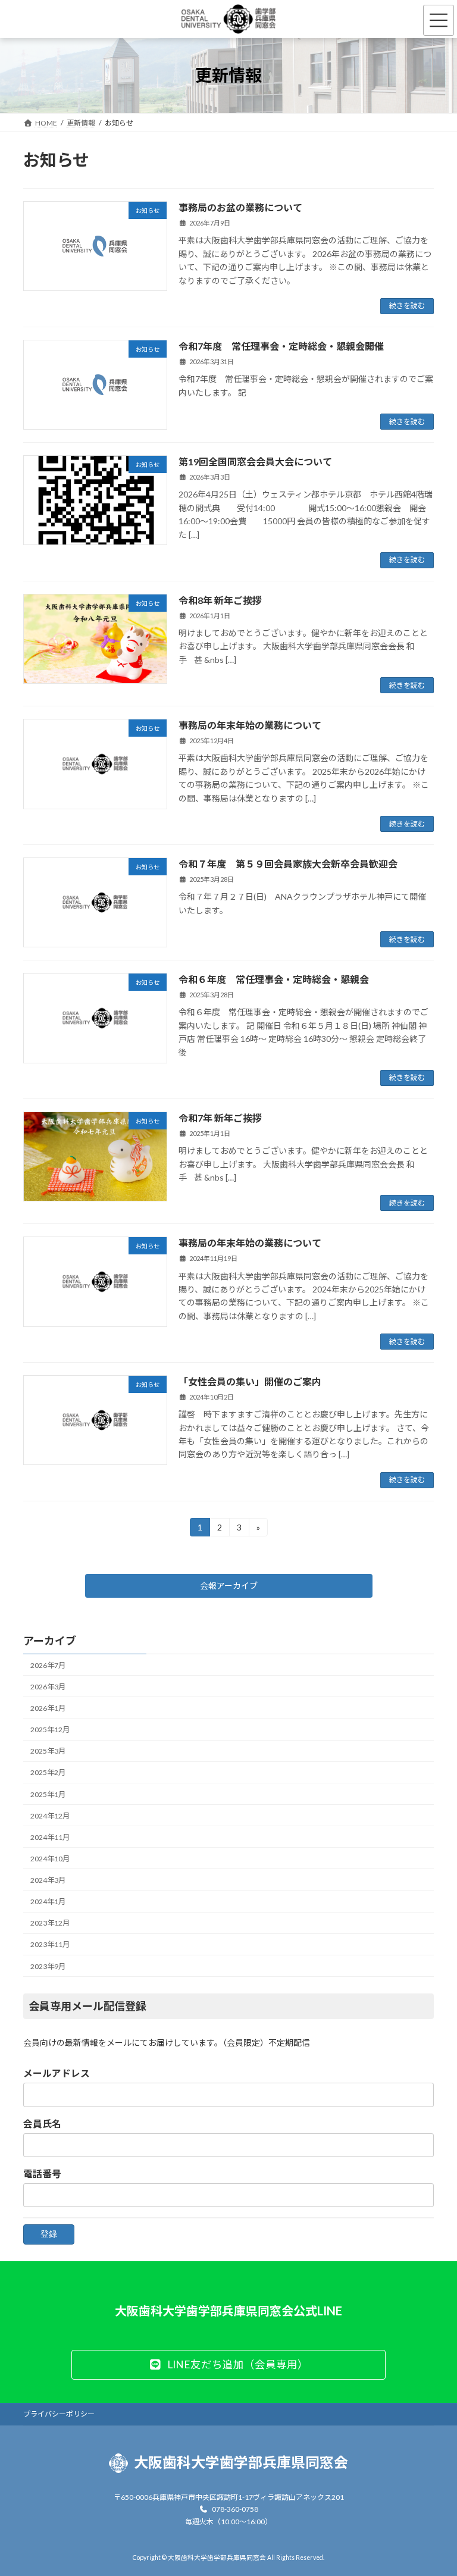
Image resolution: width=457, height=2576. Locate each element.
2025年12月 (50, 1730)
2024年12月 (50, 1815)
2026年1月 (48, 1708)
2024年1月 (48, 1902)
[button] (229, 1586)
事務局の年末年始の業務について (250, 725)
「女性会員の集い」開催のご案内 (250, 1381)
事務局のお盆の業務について (240, 207)
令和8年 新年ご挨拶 (220, 600)
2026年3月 (48, 1686)
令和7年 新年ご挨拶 (220, 1118)
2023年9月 (48, 1966)
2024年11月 (50, 1837)
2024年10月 (50, 1858)
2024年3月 (48, 1880)
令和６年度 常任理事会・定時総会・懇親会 (274, 979)
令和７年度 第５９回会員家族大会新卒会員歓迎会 (288, 864)
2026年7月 (48, 1665)
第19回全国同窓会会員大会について (255, 461)
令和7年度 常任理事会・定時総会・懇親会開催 (281, 346)
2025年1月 (48, 1794)
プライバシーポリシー (59, 2414)
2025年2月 (48, 1772)
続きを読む (407, 306)
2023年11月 (50, 1944)
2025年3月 (48, 1751)
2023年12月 (50, 1923)
